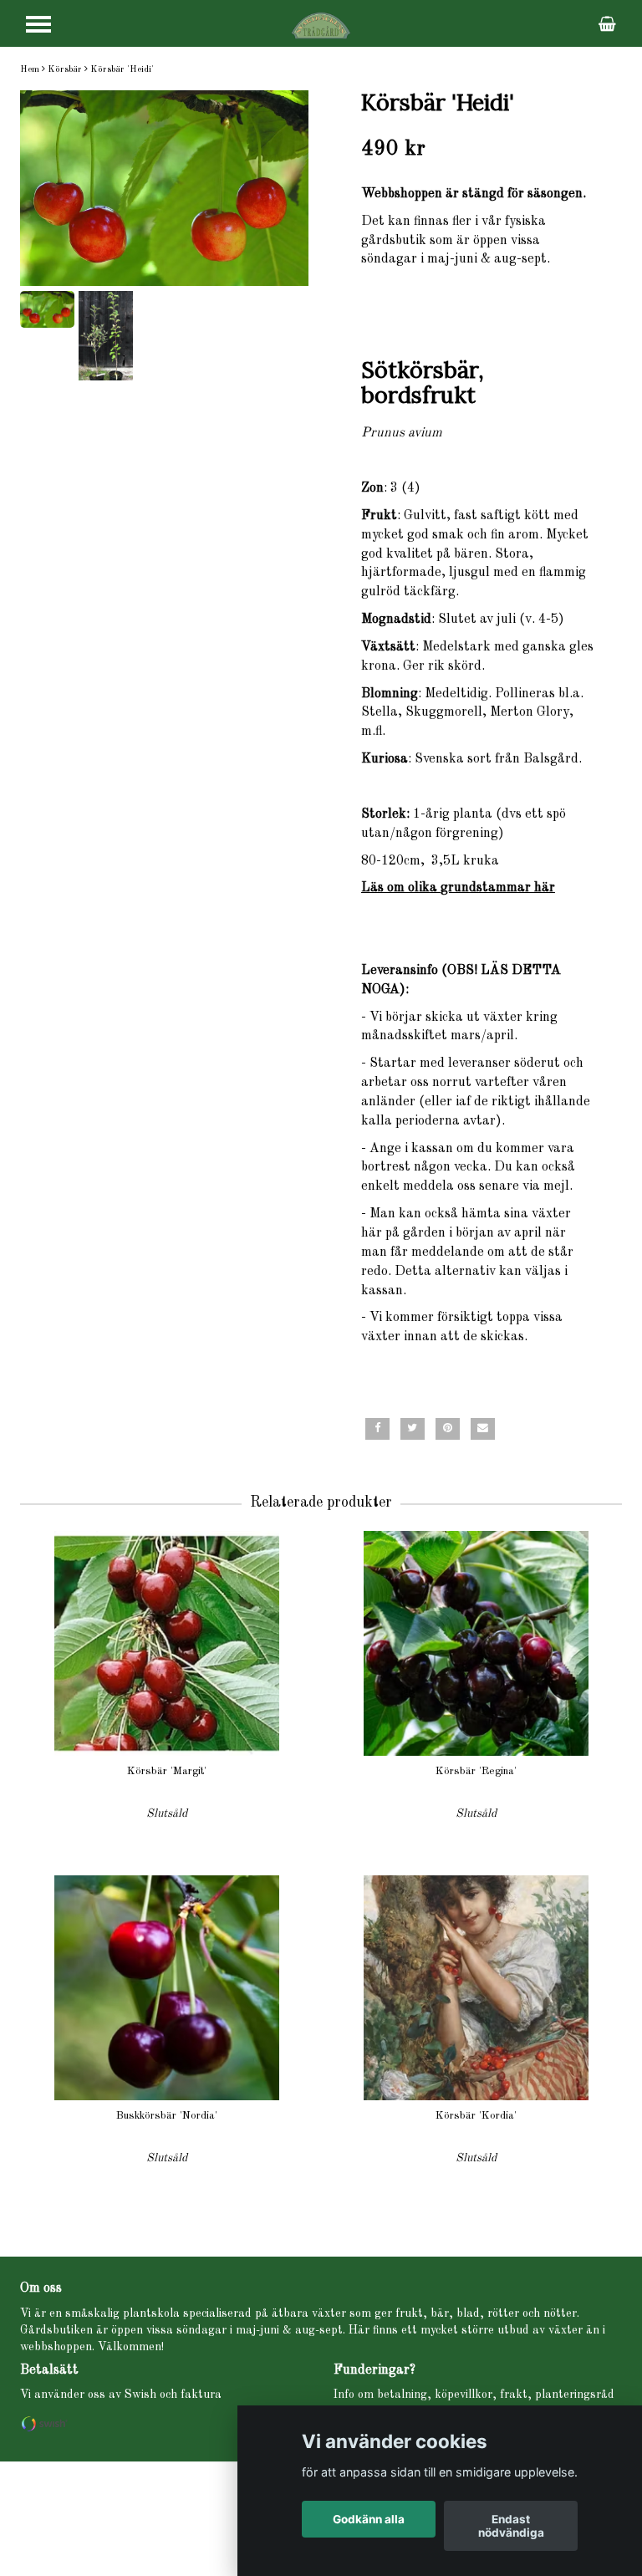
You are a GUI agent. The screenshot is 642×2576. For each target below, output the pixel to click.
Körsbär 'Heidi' (122, 70)
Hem (30, 70)
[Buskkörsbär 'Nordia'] (167, 1988)
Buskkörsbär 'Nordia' (167, 2116)
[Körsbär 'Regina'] (476, 1643)
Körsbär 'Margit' (167, 1771)
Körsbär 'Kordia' (476, 2116)
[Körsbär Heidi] (164, 189)
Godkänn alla (369, 2519)
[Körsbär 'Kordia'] (476, 1988)
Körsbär (65, 70)
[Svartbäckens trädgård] (321, 25)
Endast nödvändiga (511, 2526)
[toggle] (38, 24)
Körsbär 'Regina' (476, 1771)
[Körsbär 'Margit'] (167, 1643)
